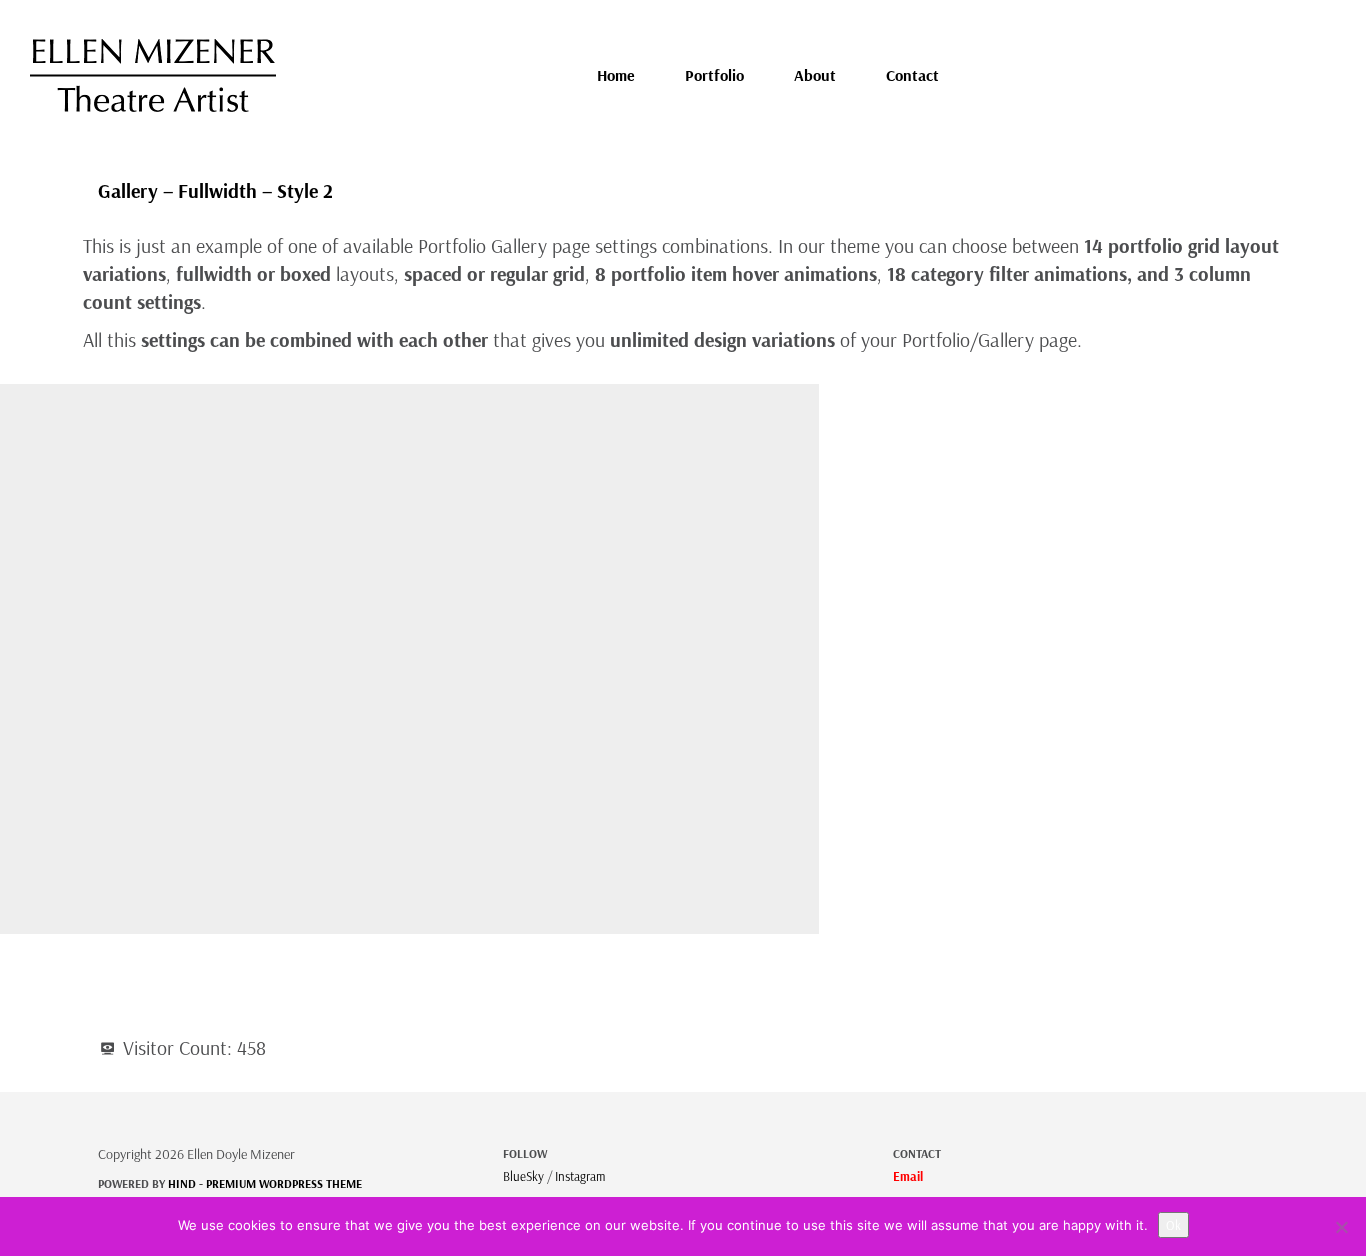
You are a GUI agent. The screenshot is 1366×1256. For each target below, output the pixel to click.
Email (908, 1176)
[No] (1341, 1227)
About (815, 75)
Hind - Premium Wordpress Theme (265, 1183)
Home (616, 75)
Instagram (580, 1176)
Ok (1173, 1225)
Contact (912, 75)
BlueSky (523, 1176)
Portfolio (714, 75)
